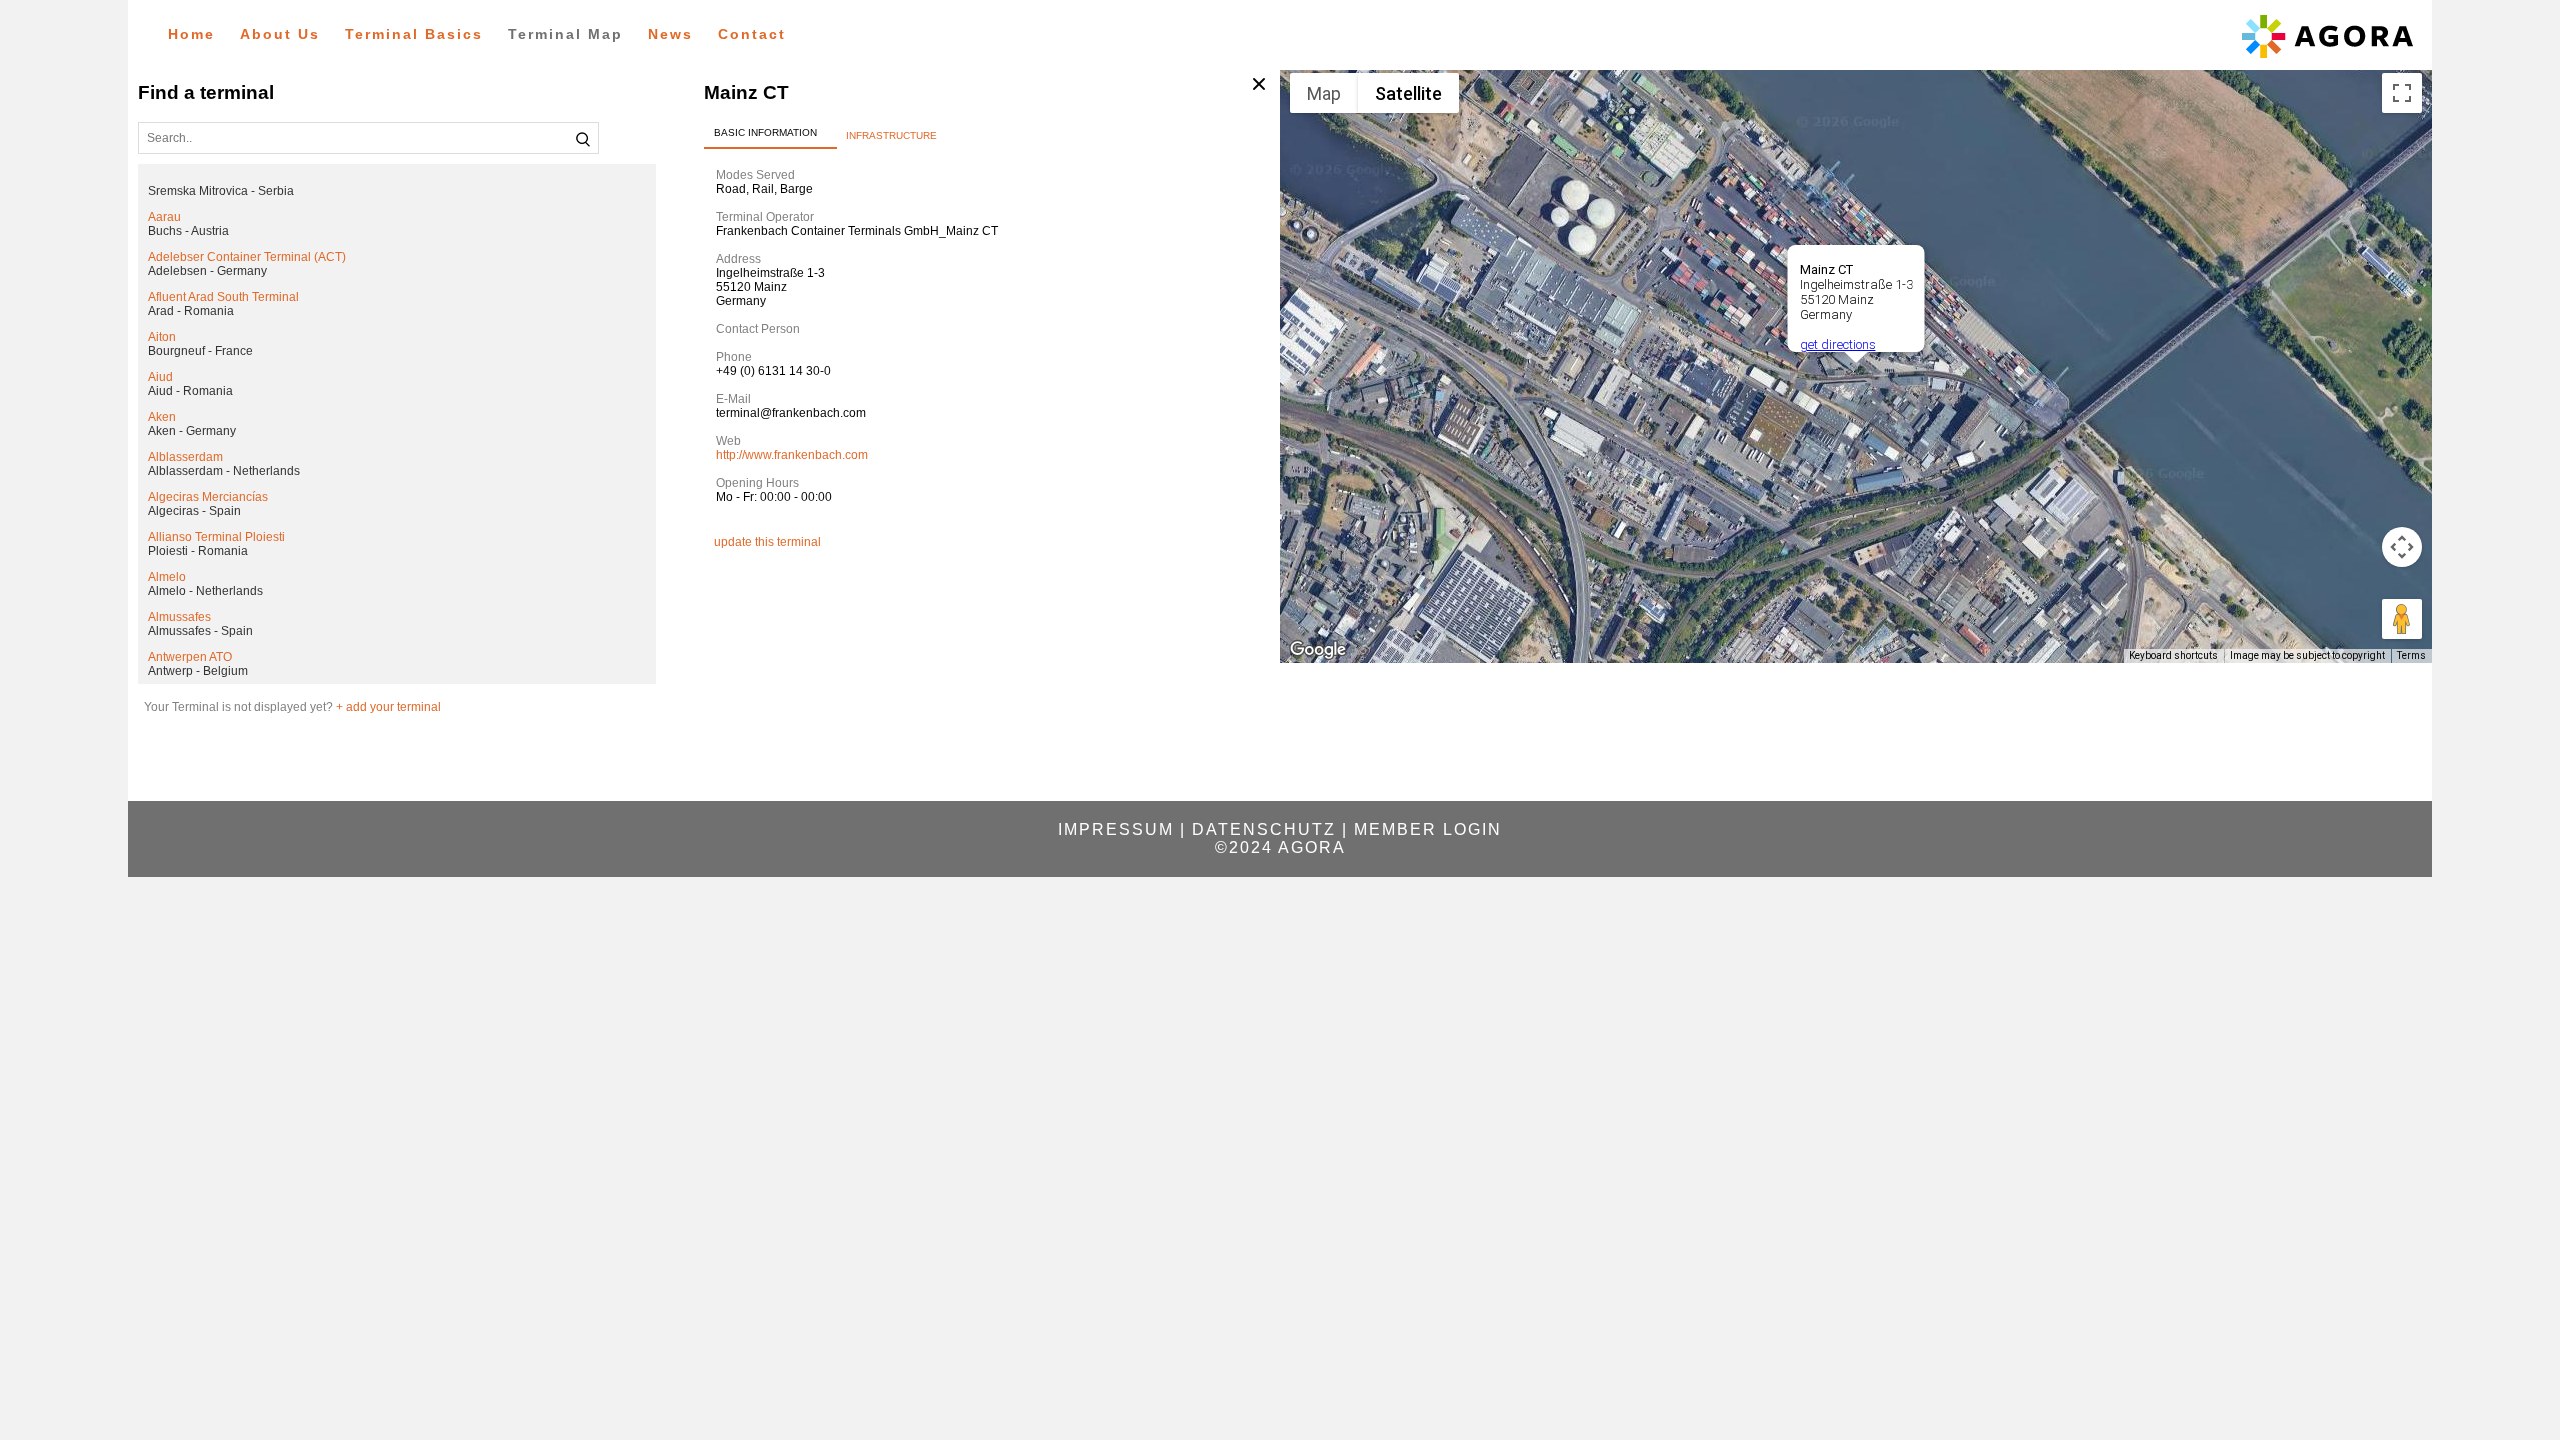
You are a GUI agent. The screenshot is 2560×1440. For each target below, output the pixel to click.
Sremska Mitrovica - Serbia (221, 191)
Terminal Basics (414, 34)
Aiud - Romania (190, 391)
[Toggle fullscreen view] (2402, 93)
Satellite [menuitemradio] (1408, 93)
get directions (1838, 344)
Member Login (1428, 829)
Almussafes (179, 617)
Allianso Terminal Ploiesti (216, 537)
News (670, 34)
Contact (752, 34)
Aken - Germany (192, 431)
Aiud (160, 377)
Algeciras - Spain (194, 511)
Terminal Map (565, 34)
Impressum (1116, 829)
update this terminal (767, 542)
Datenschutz (1264, 829)
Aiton (162, 337)
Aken (162, 417)
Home (191, 34)
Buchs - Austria (188, 231)
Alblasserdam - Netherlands (224, 471)
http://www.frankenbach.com (792, 455)
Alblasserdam (185, 457)
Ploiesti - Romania (198, 551)
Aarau (164, 217)
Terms (2411, 655)
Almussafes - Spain (200, 631)
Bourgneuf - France (200, 351)
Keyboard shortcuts (2173, 655)
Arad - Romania (191, 311)
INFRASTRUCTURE (891, 135)
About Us (280, 34)
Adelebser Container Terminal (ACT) (247, 257)
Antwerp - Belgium (198, 671)
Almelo (167, 577)
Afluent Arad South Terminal (223, 297)
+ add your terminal (388, 707)
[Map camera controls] (2402, 547)
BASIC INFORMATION (765, 132)
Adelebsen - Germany (207, 271)
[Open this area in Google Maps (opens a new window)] (1318, 650)
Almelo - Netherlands (205, 591)
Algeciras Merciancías (208, 497)
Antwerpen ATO (190, 657)
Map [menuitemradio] (1324, 93)
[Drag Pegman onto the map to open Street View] (2402, 619)
